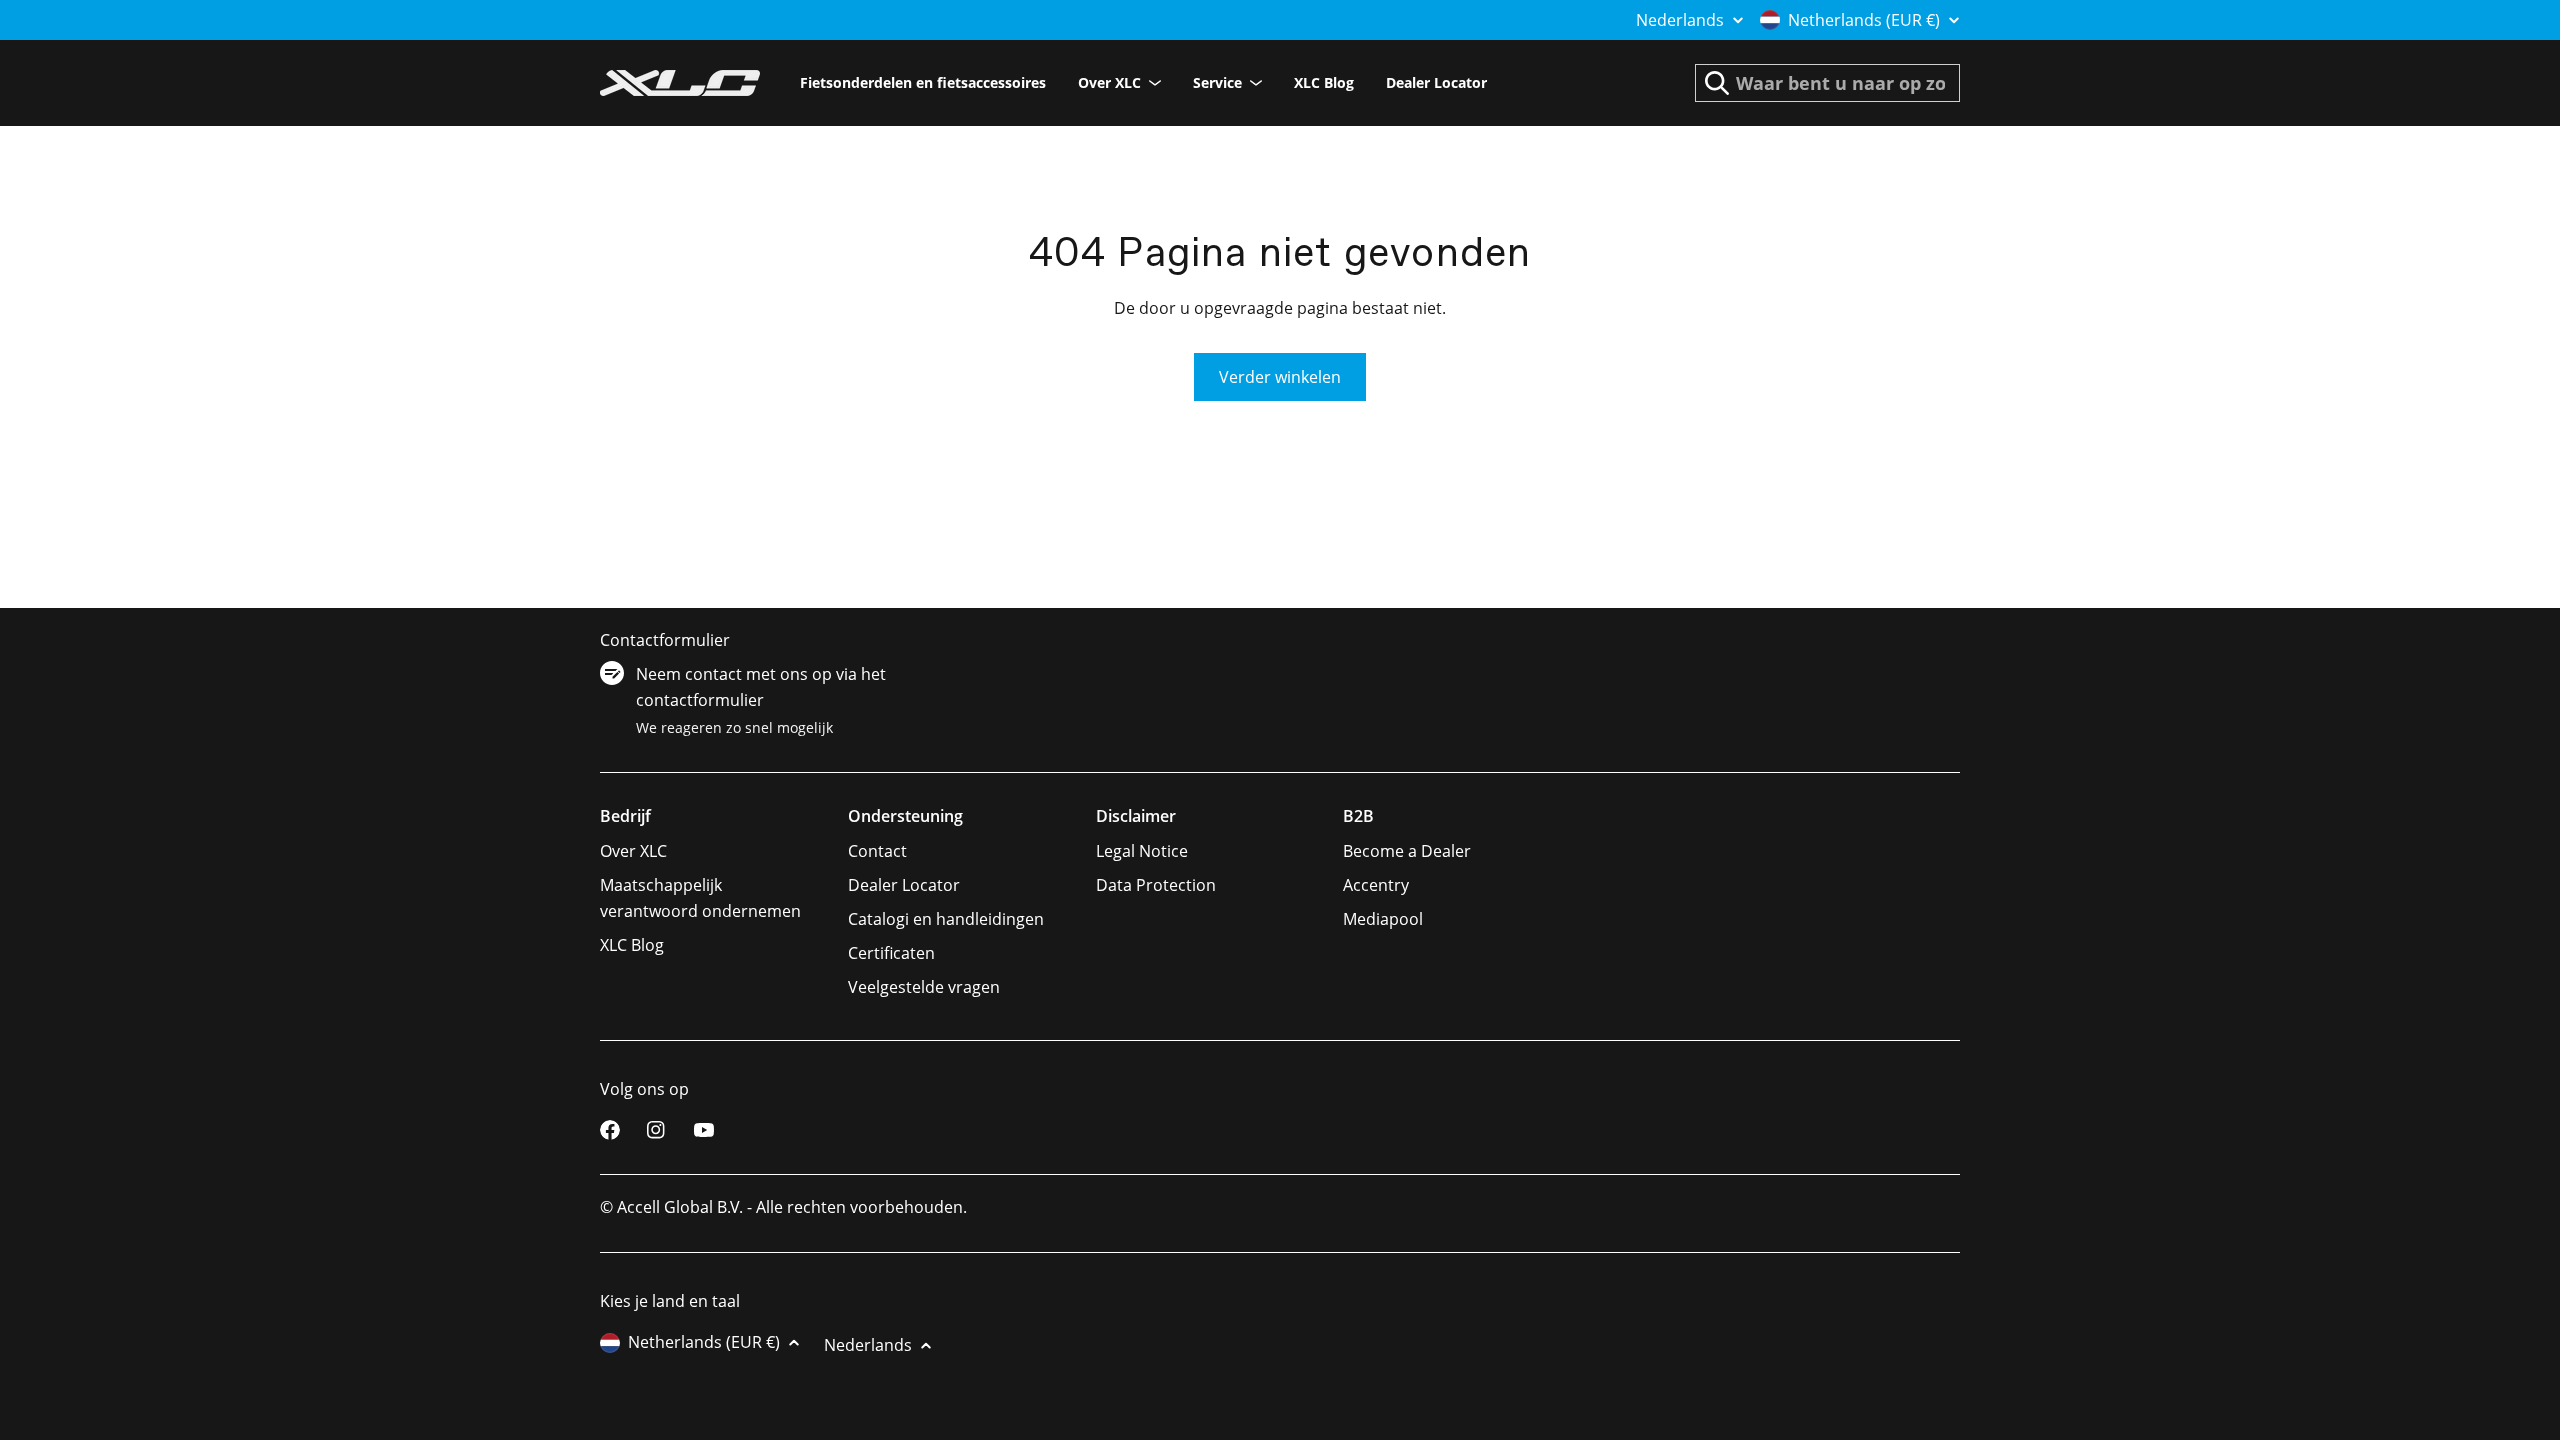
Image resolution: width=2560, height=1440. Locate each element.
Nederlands (1680, 20)
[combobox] (1827, 83)
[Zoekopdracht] (1717, 83)
